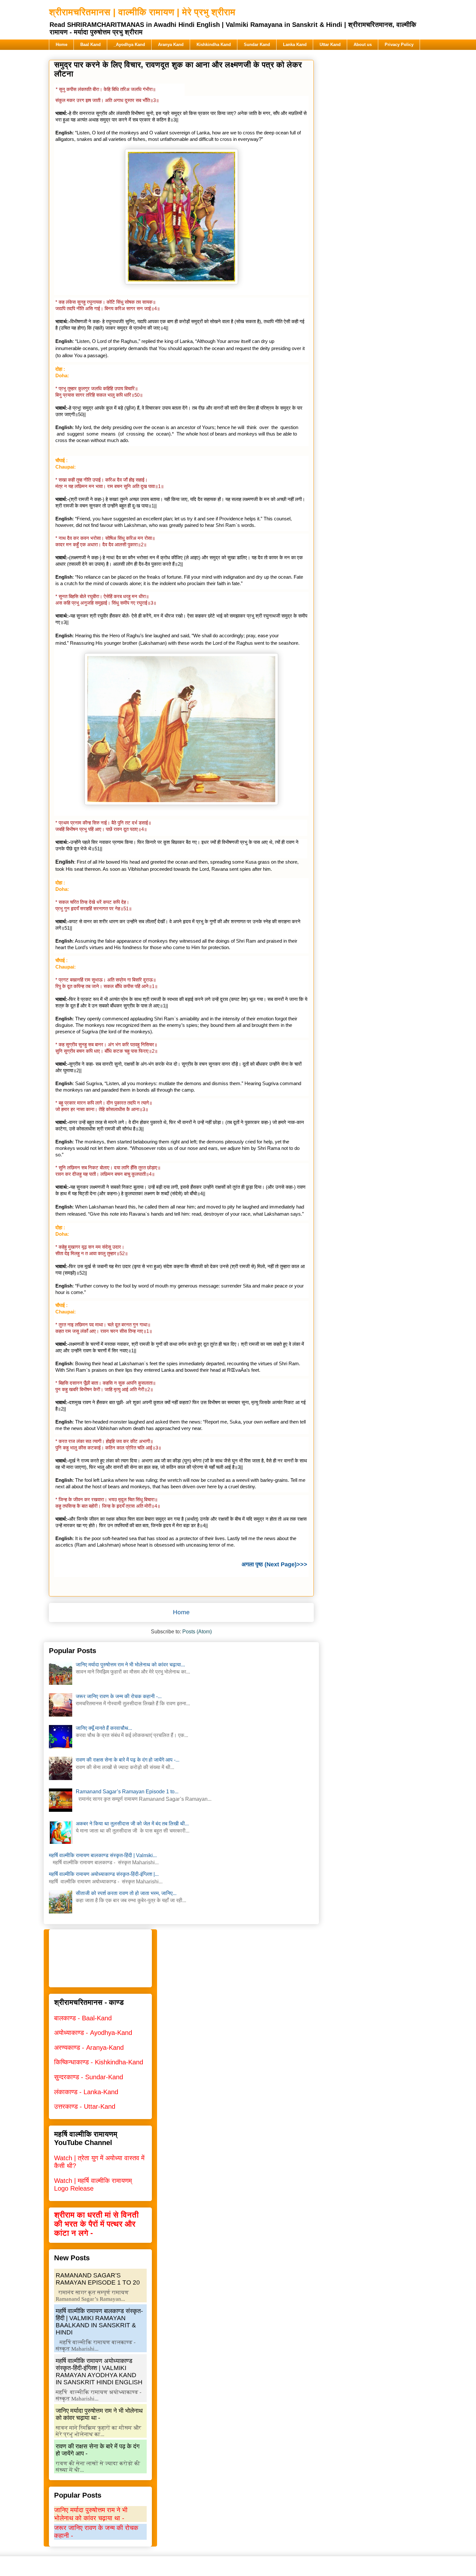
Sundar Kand (257, 45)
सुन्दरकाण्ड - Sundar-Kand (89, 2077)
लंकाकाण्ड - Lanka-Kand (86, 2092)
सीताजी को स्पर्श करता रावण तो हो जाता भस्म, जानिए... (126, 1893)
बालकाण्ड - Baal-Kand (83, 2018)
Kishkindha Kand (214, 45)
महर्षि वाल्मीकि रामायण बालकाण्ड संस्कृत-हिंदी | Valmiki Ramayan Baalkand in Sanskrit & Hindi (99, 2322)
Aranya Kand (171, 45)
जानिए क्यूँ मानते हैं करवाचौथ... (104, 1728)
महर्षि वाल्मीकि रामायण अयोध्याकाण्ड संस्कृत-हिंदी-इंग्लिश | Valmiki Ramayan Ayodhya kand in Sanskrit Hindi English (99, 2372)
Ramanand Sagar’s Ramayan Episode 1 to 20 (98, 2279)
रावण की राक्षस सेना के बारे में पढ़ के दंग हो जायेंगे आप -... (128, 1760)
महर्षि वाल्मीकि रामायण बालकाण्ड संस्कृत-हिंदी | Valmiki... (103, 1855)
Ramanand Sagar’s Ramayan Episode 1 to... (127, 1792)
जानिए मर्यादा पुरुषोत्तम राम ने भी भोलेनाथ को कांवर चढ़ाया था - (99, 2414)
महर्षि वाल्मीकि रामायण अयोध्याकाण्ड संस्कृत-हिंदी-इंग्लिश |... (104, 1874)
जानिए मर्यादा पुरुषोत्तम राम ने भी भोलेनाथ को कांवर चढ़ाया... (130, 1665)
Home (62, 45)
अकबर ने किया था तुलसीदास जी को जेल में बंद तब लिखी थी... (132, 1824)
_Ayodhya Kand (129, 45)
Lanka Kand (295, 45)
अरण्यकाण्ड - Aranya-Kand (89, 2048)
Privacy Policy (399, 45)
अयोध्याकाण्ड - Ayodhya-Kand (93, 2033)
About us (363, 45)
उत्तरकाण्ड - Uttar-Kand (85, 2106)
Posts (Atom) (197, 1632)
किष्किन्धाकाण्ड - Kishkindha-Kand (99, 2062)
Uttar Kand (330, 45)
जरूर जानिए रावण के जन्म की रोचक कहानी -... (119, 1696)
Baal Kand (91, 45)
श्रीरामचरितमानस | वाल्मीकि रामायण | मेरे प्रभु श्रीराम (142, 12)
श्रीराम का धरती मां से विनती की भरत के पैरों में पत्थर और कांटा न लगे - (96, 2224)
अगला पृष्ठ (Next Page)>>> (274, 1564)
